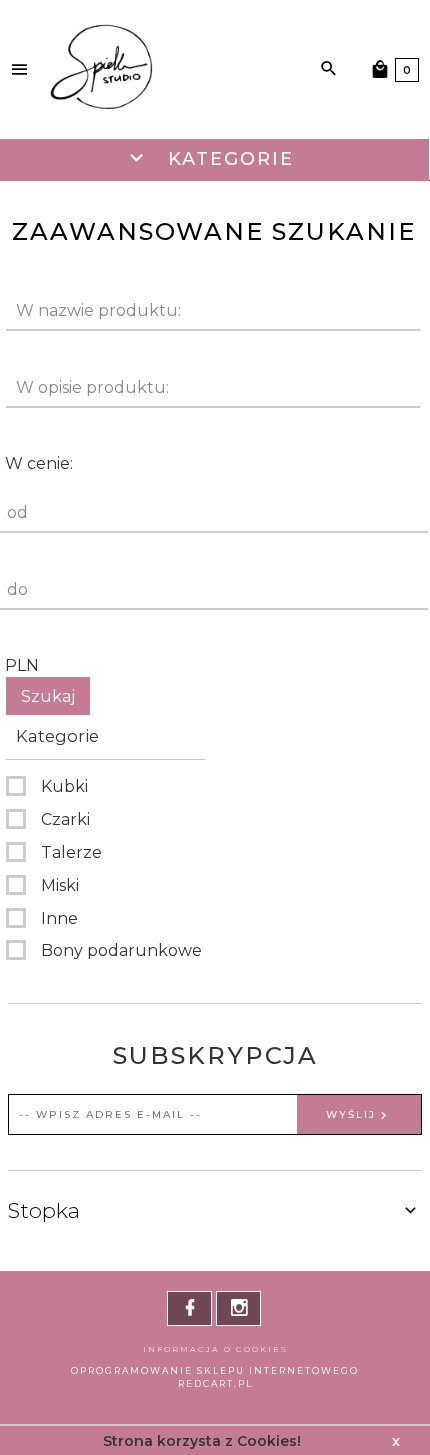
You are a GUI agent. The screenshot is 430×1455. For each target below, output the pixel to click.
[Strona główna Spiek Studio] (100, 69)
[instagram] (238, 1308)
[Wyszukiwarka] (329, 69)
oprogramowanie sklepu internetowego (215, 1370)
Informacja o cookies (215, 1349)
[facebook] (189, 1308)
